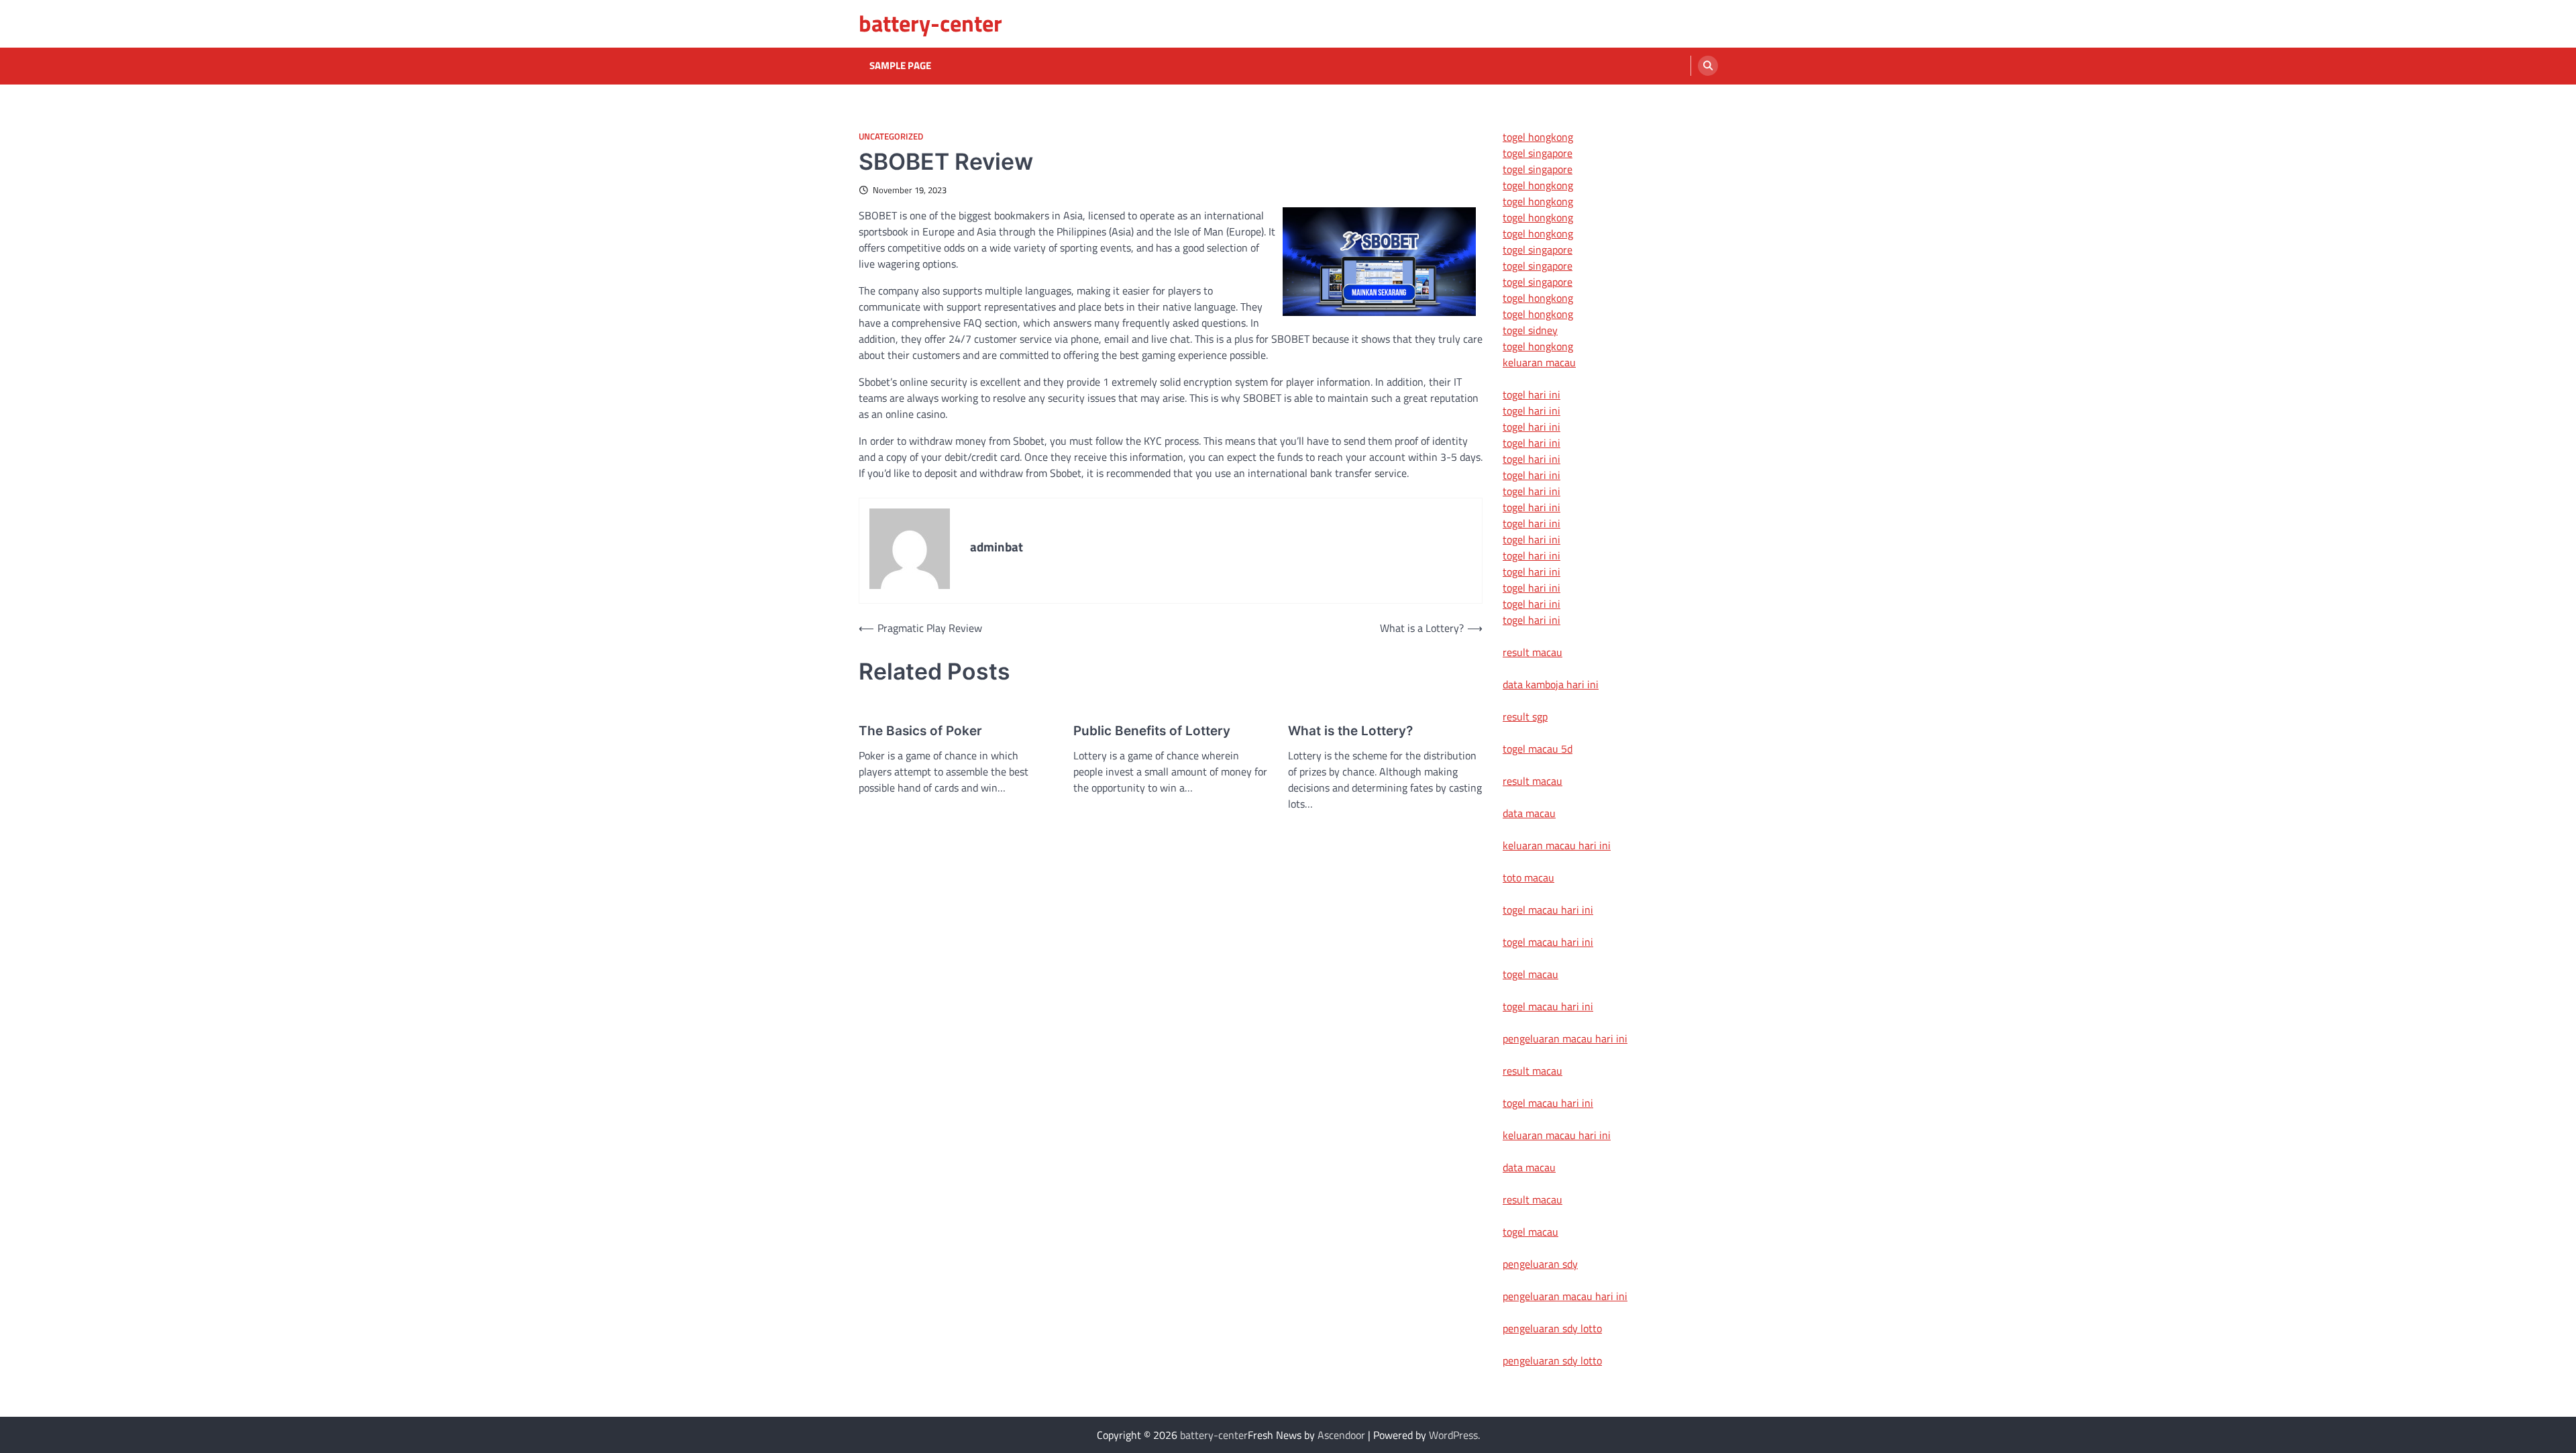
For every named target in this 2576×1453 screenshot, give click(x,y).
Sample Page (900, 66)
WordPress (1453, 1435)
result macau (1533, 652)
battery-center (930, 23)
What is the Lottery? (1350, 731)
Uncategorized (891, 137)
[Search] (1708, 66)
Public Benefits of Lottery (1152, 731)
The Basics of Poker (920, 731)
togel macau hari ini (1548, 1006)
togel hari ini (1532, 604)
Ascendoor (1341, 1435)
